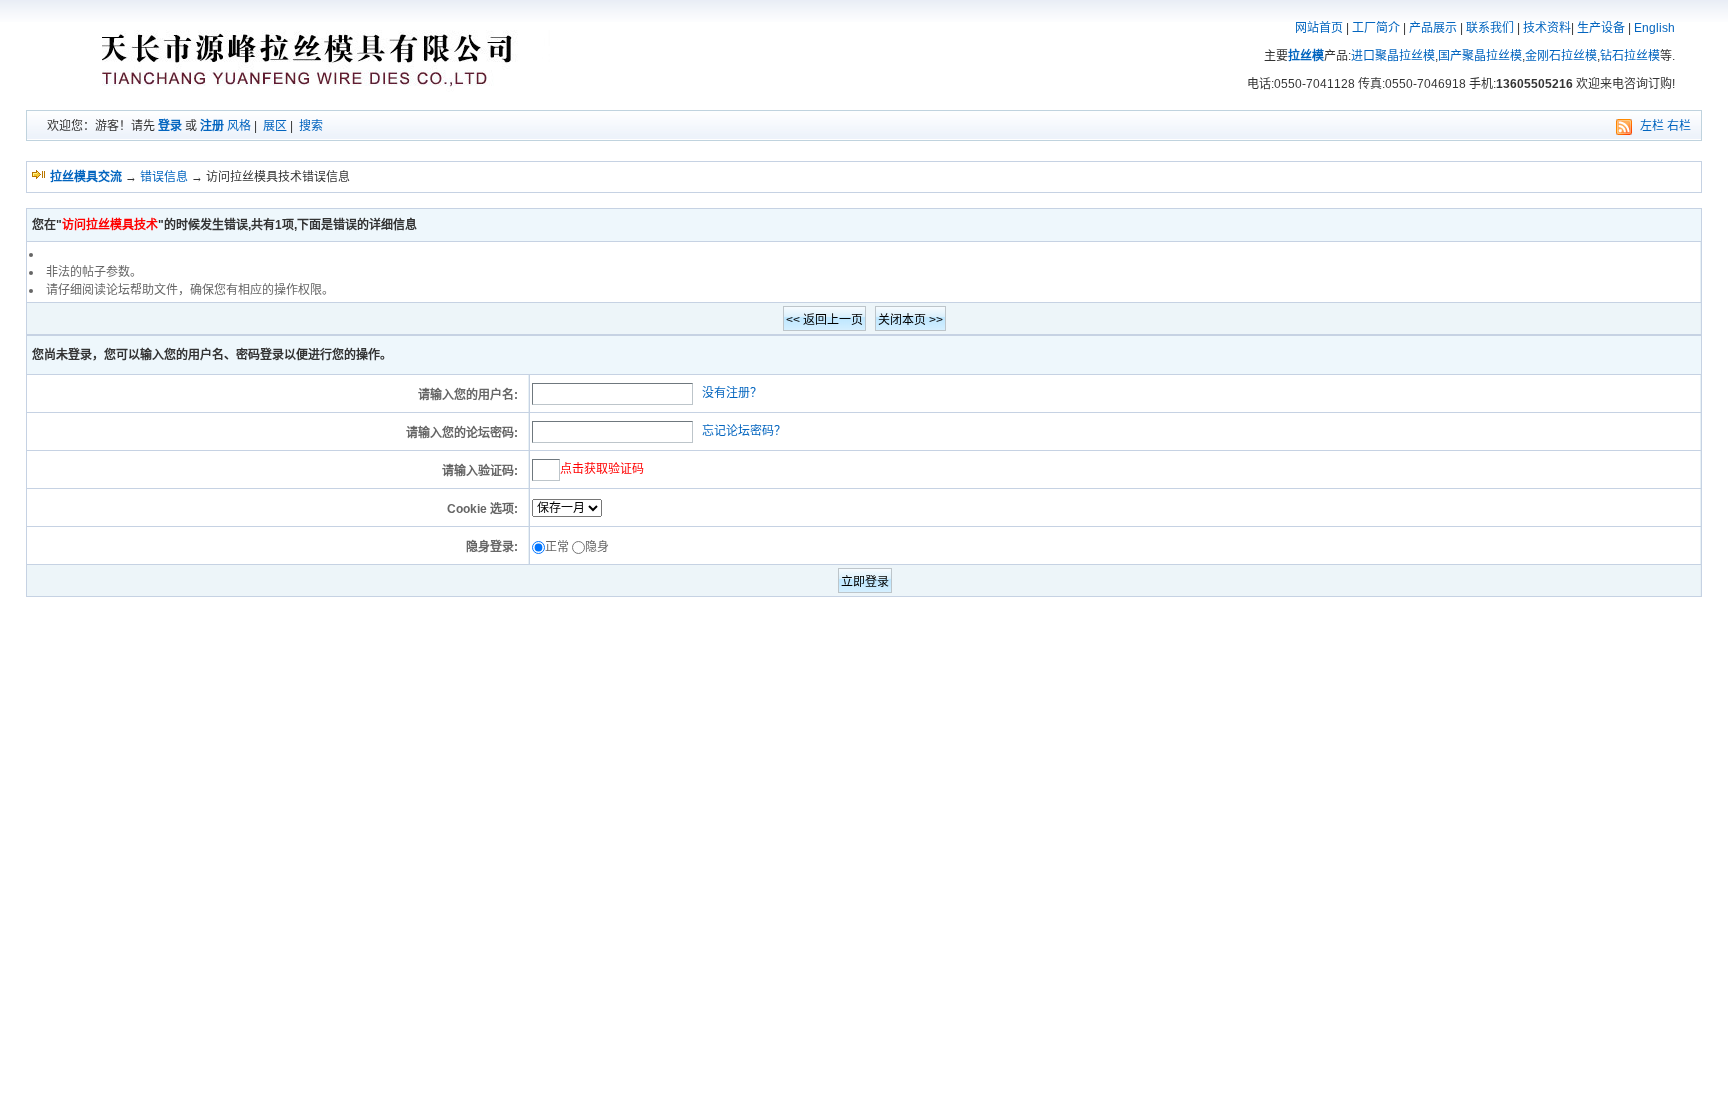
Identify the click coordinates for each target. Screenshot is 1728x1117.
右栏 (1679, 126)
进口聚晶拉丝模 (1393, 56)
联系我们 (1490, 28)
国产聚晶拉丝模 (1480, 56)
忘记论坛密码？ (744, 431)
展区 (275, 126)
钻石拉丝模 (1630, 56)
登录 (170, 126)
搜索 (311, 126)
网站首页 (1319, 28)
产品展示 (1433, 28)
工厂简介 (1376, 28)
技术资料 (1547, 28)
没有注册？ (732, 393)
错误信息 (164, 177)
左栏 (1652, 126)
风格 (239, 126)
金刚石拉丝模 (1561, 56)
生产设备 (1601, 28)
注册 (212, 126)
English (1654, 28)
